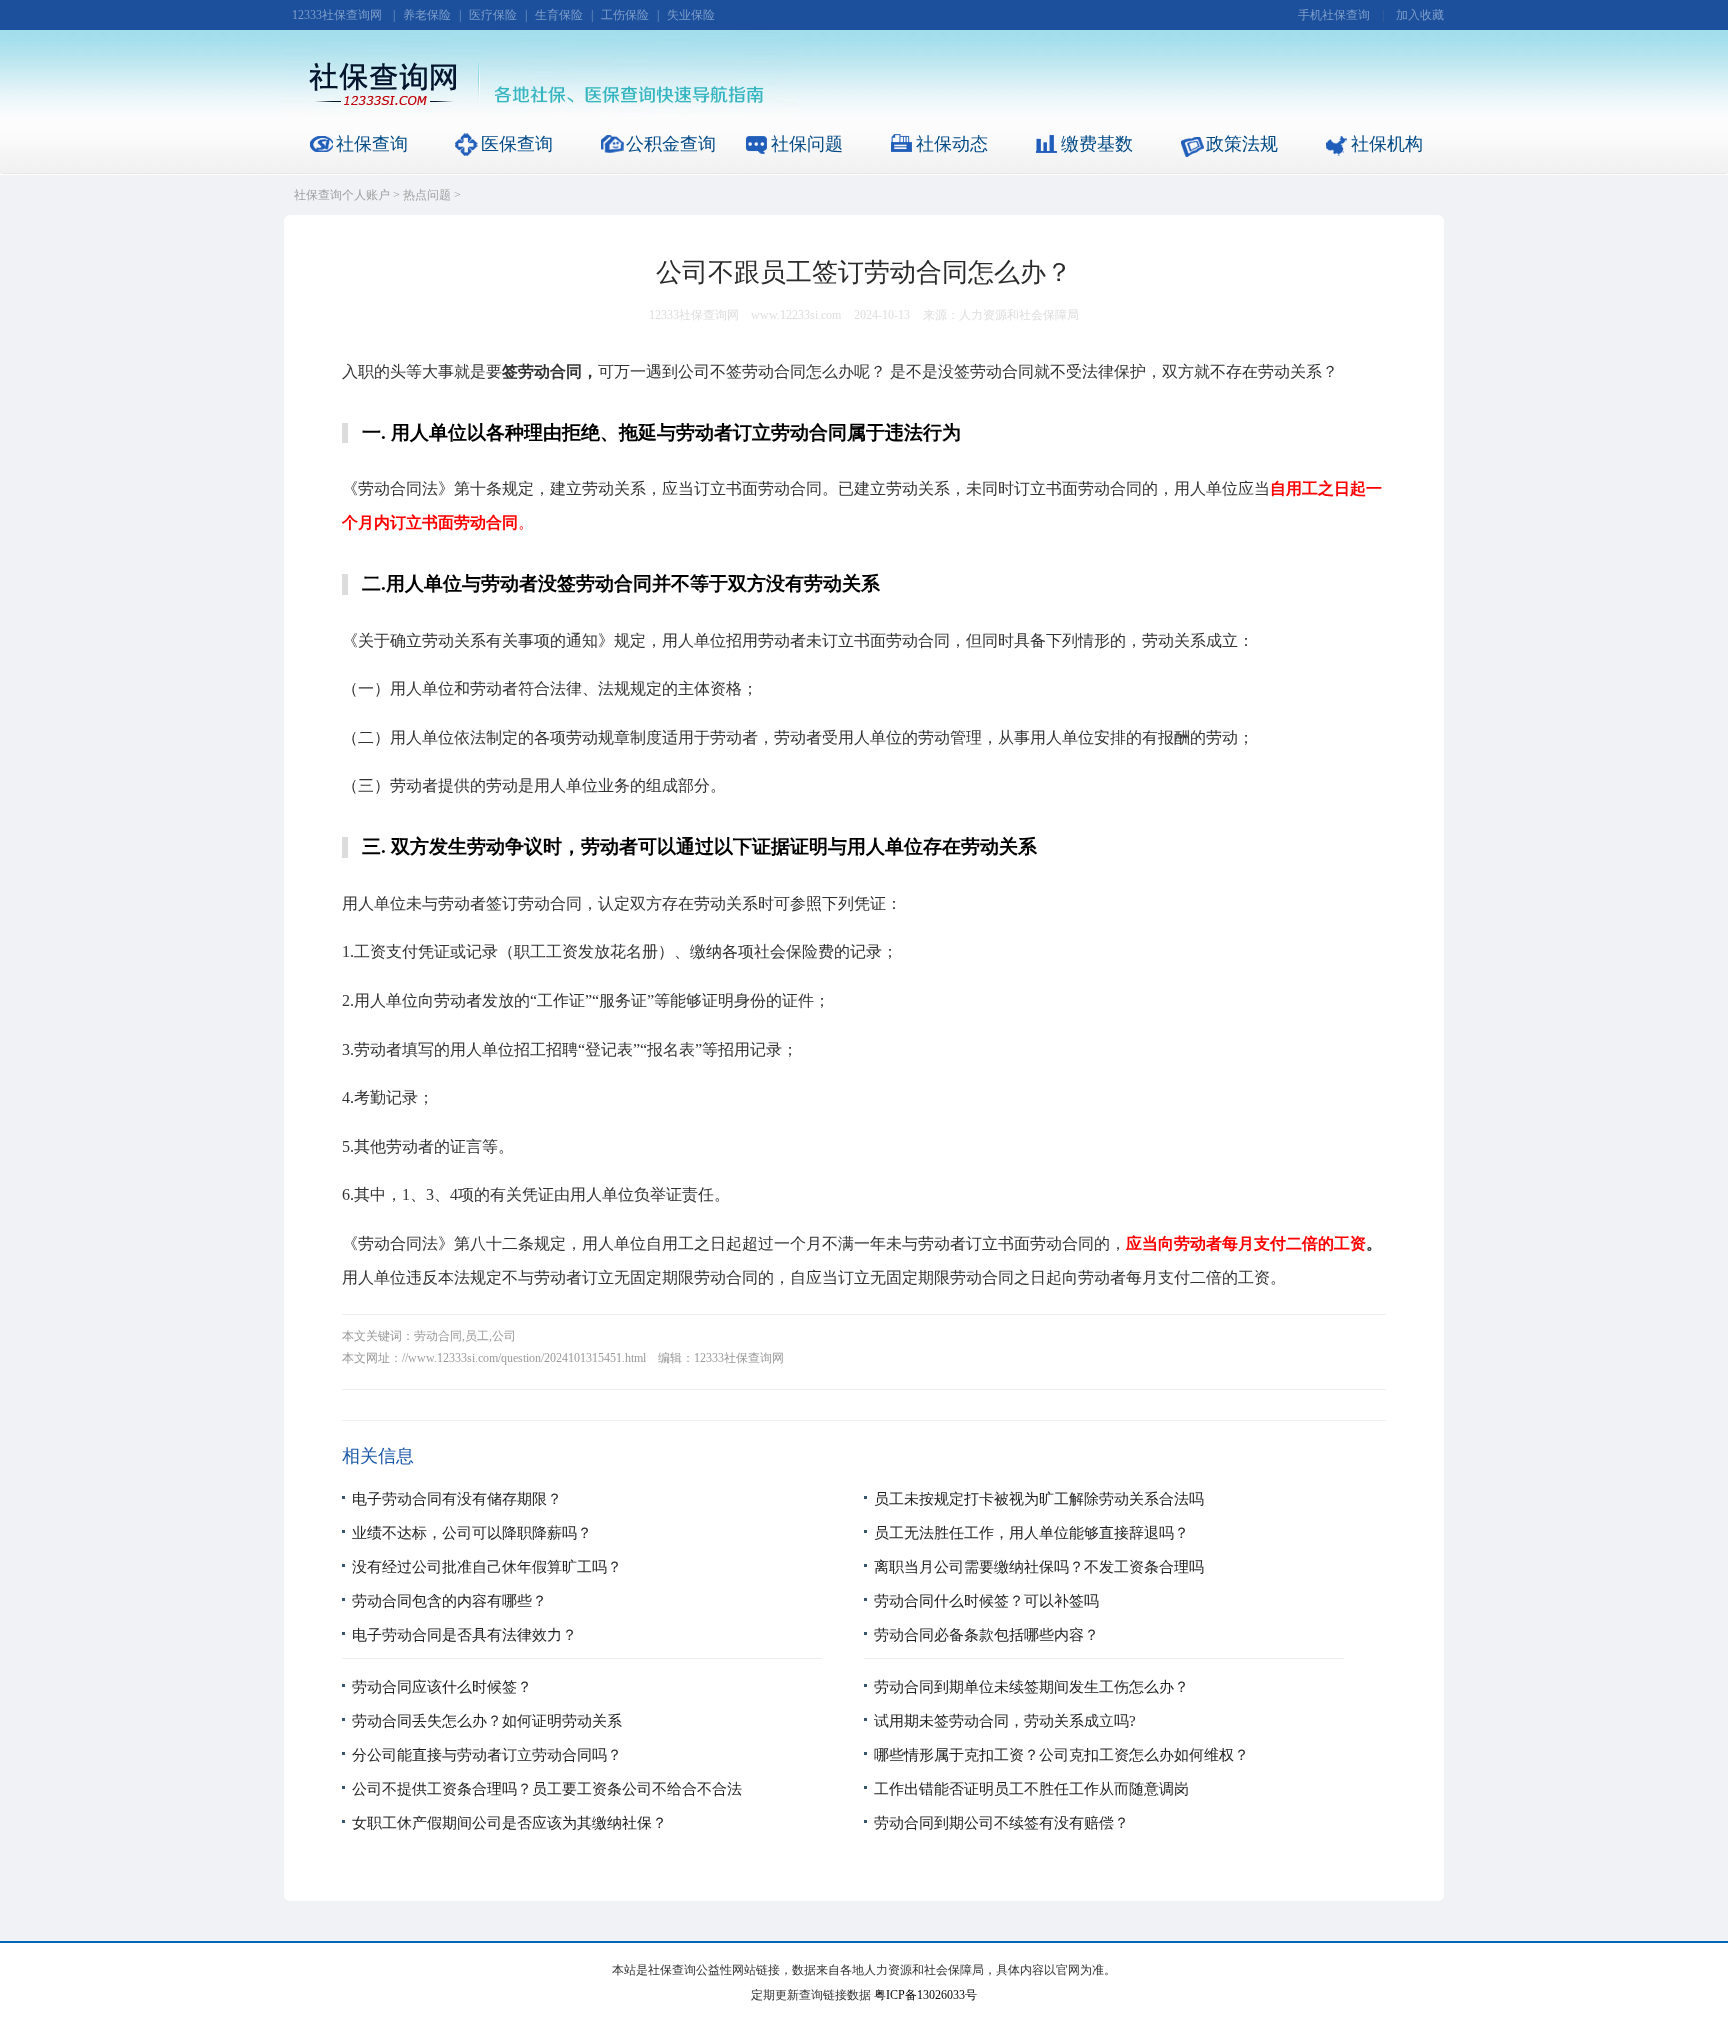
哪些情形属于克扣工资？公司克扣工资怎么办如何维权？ (1061, 1755)
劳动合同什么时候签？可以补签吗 (986, 1601)
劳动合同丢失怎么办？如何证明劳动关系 (487, 1721)
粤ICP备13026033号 (925, 1995)
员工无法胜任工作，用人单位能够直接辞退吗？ (1031, 1533)
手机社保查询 (1334, 15)
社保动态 (952, 144)
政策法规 (1242, 144)
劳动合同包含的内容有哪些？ (449, 1601)
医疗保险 (493, 15)
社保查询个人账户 (342, 195)
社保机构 (1387, 144)
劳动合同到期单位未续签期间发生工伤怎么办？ (1031, 1687)
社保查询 (372, 144)
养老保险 (427, 15)
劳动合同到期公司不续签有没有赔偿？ (1001, 1823)
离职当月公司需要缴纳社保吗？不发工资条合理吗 (1039, 1567)
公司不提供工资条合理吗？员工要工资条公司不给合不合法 (547, 1789)
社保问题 (807, 144)
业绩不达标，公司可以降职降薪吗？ (472, 1533)
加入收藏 (1420, 15)
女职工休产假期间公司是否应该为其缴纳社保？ (509, 1823)
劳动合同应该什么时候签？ (442, 1687)
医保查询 (517, 144)
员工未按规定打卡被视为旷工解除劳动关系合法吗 (1039, 1499)
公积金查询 (671, 144)
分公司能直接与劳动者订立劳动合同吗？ (487, 1755)
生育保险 (559, 15)
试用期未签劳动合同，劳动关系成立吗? (1005, 1721)
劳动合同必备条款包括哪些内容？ (986, 1635)
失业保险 (691, 15)
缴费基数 (1097, 144)
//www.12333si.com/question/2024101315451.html (524, 1358)
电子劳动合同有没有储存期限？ (457, 1499)
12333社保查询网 (337, 15)
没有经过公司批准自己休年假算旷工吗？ (487, 1567)
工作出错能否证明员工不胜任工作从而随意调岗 (1031, 1789)
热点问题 (427, 195)
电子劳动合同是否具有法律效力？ (464, 1635)
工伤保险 (625, 15)
